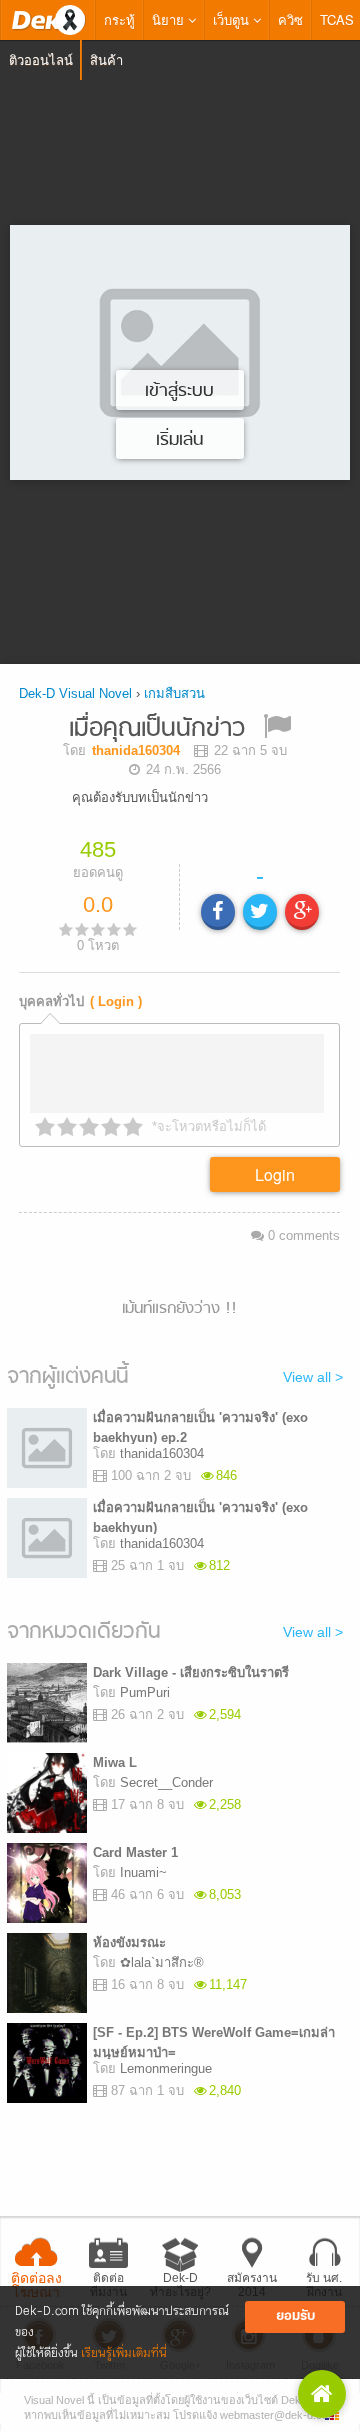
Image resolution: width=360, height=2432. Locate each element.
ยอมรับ (295, 2316)
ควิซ (290, 19)
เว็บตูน (233, 19)
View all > (313, 1377)
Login (275, 1174)
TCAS (337, 19)
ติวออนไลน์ (41, 59)
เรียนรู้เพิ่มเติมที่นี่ (124, 2353)
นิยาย (170, 19)
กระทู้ (119, 19)
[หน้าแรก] (48, 20)
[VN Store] (322, 2394)
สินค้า (106, 59)
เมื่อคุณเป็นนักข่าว (157, 729)
